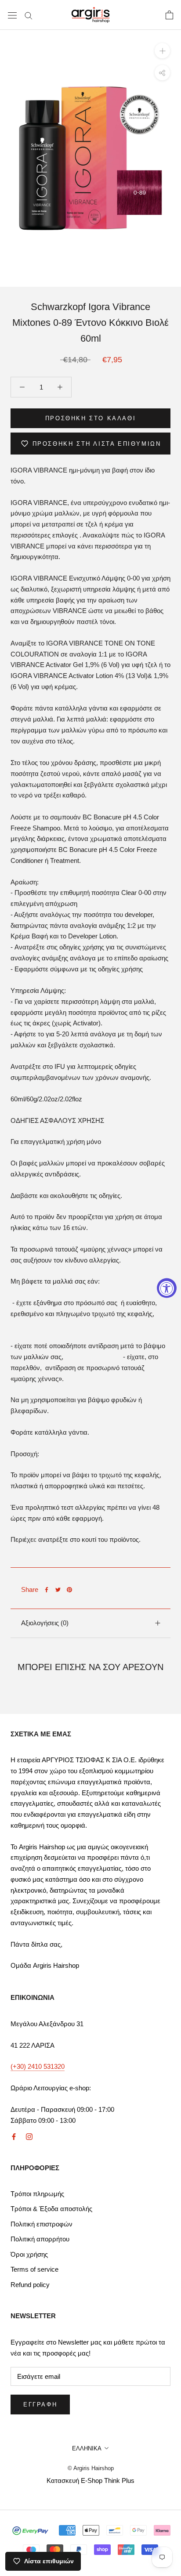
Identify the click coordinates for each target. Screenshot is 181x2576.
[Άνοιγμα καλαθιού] (169, 15)
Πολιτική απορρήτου (40, 2239)
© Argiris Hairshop (91, 2468)
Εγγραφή (40, 2405)
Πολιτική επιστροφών (42, 2224)
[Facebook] (47, 1590)
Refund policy (30, 2285)
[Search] (29, 15)
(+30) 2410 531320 (38, 2066)
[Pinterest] (69, 1590)
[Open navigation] (12, 15)
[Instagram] (29, 2136)
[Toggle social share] (162, 73)
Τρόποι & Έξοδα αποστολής (51, 2209)
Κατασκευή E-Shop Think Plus (90, 2480)
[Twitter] (58, 1590)
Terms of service (34, 2269)
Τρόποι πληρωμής (37, 2194)
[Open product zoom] (162, 51)
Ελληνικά (87, 2448)
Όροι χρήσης (29, 2254)
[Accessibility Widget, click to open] (167, 1288)
